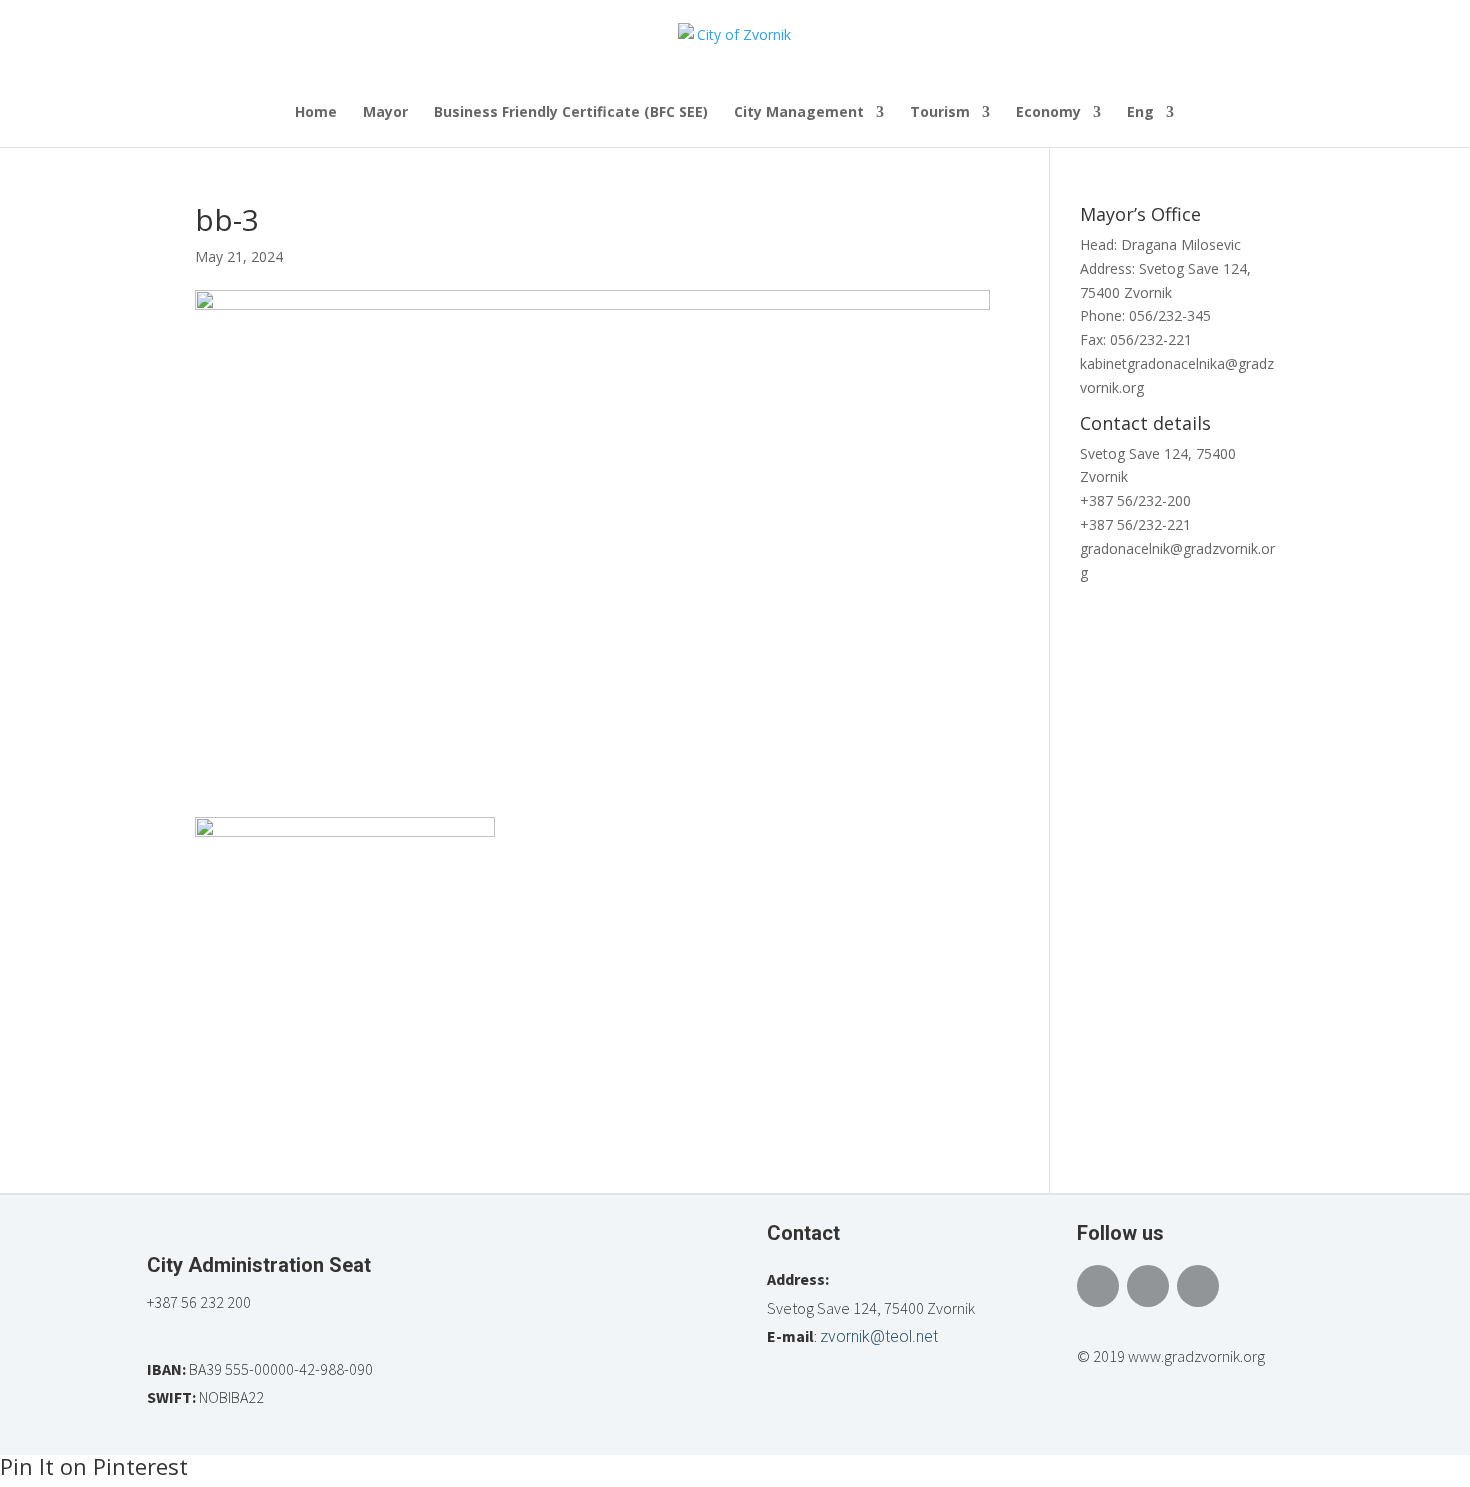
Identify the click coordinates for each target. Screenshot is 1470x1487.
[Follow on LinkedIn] (1198, 1286)
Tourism (940, 113)
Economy (1048, 113)
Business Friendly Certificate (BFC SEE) (571, 113)
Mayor (385, 113)
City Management (799, 113)
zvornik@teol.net (879, 1336)
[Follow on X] (1148, 1286)
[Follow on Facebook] (1098, 1286)
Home (316, 113)
